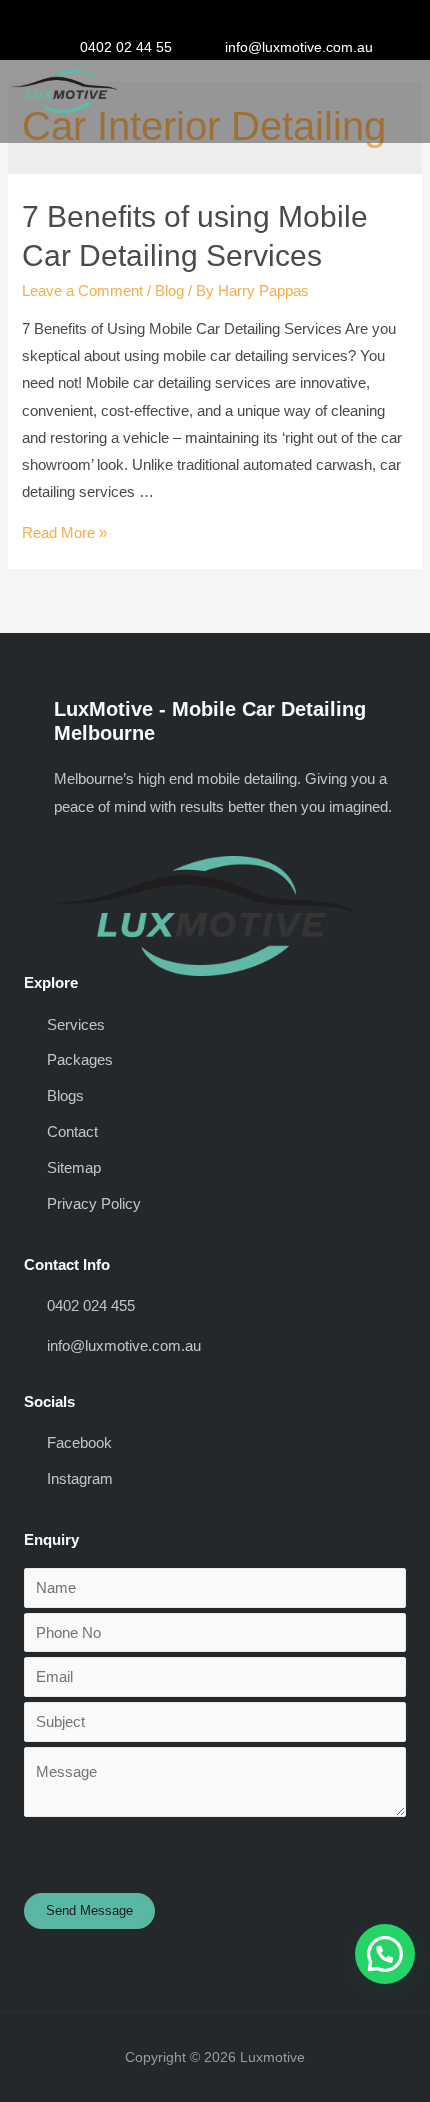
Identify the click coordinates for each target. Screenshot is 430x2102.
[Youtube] (245, 19)
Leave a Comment (82, 291)
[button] (389, 88)
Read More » (64, 533)
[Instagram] (215, 19)
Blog (169, 291)
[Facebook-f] (185, 19)
